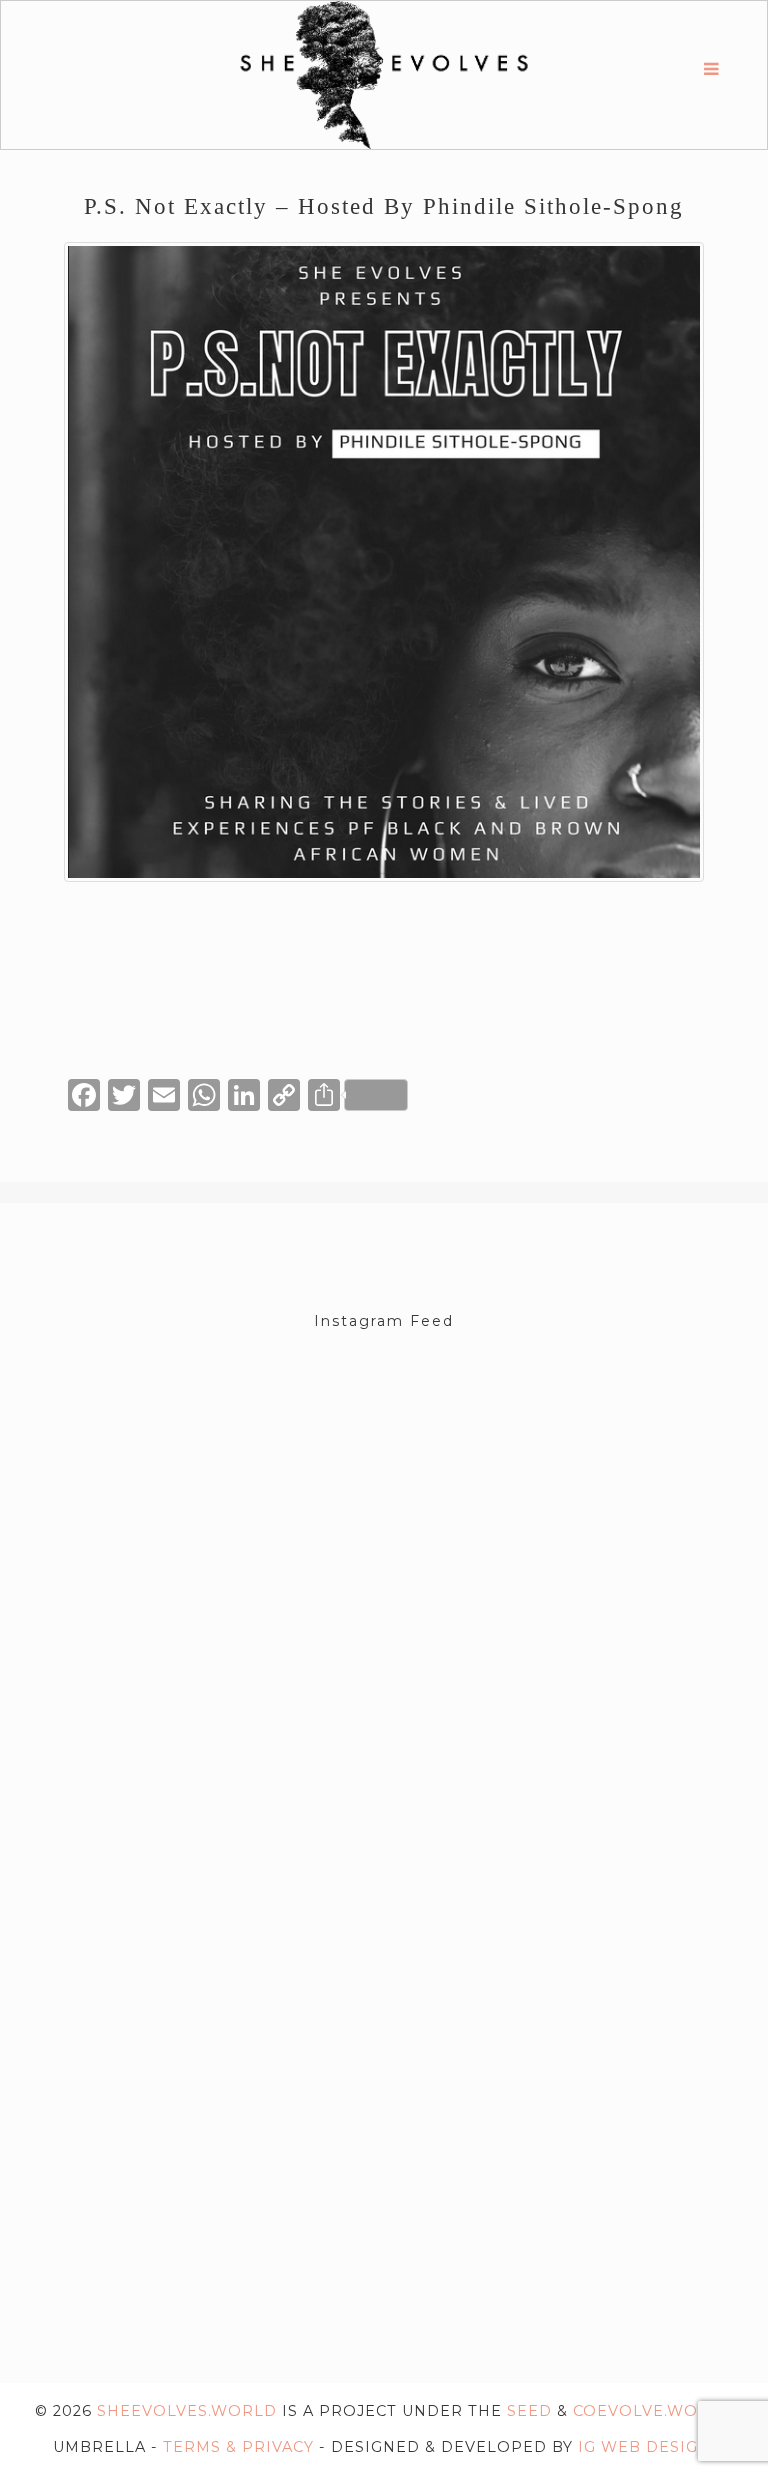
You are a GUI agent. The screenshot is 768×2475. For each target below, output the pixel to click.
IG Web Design (644, 2447)
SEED (529, 2411)
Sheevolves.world (187, 2411)
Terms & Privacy (238, 2447)
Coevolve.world (653, 2411)
